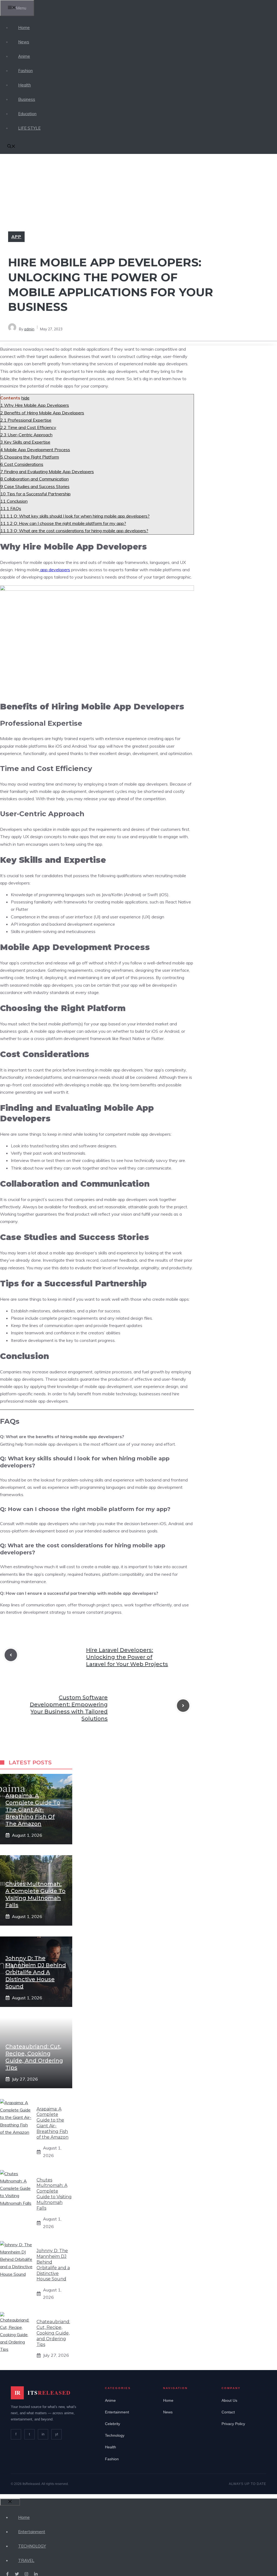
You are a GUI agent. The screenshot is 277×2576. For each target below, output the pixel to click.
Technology (115, 2435)
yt (57, 2434)
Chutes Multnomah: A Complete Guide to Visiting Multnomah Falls (54, 2194)
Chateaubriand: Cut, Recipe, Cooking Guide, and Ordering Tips (53, 2333)
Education (27, 114)
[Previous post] (11, 1655)
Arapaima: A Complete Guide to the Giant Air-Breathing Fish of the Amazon (33, 1810)
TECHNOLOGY (32, 2546)
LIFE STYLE (29, 128)
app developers (55, 570)
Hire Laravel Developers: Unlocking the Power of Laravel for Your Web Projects (127, 1657)
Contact (228, 2412)
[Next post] (183, 1706)
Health (24, 85)
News (24, 42)
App (16, 237)
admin (29, 329)
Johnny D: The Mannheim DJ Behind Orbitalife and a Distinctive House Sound (36, 1972)
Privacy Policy (233, 2424)
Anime (24, 56)
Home (24, 28)
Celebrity (113, 2424)
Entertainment (117, 2412)
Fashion (25, 71)
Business (27, 99)
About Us (229, 2400)
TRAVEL (26, 2560)
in (43, 2434)
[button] (11, 147)
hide (25, 398)
